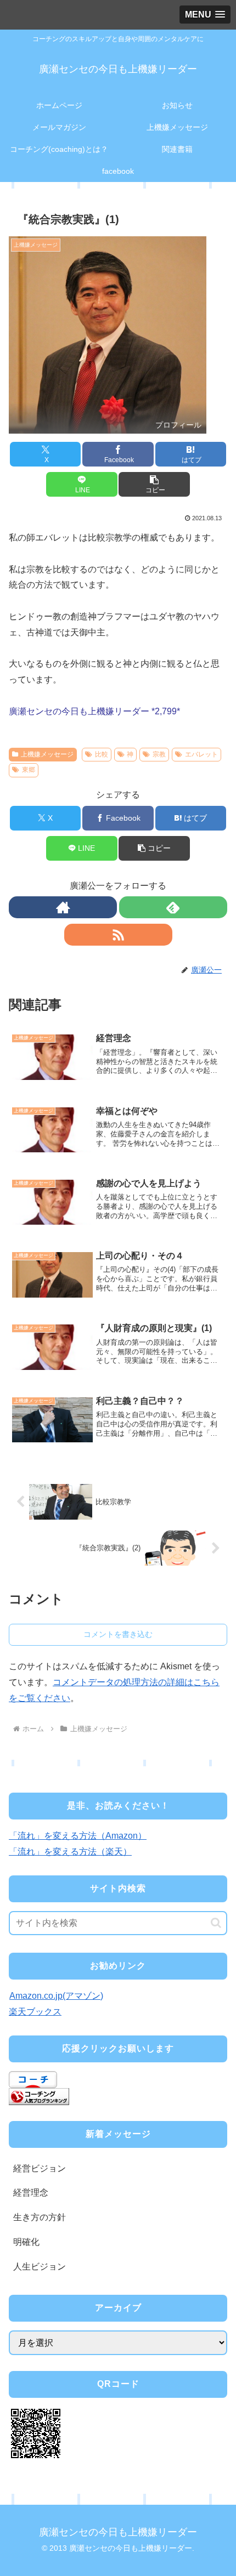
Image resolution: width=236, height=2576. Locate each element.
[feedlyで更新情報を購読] (173, 907)
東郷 (29, 770)
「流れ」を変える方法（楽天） (70, 1852)
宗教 (159, 754)
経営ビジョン (40, 2168)
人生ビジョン (40, 2267)
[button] (154, 484)
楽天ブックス (35, 2012)
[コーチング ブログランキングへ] (39, 2096)
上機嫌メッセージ (47, 754)
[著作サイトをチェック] (63, 907)
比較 (102, 754)
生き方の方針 (40, 2217)
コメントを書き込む (118, 1634)
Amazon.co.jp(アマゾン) (56, 1996)
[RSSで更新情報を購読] (118, 935)
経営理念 (31, 2193)
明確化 (26, 2242)
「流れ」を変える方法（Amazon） (78, 1836)
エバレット (201, 754)
